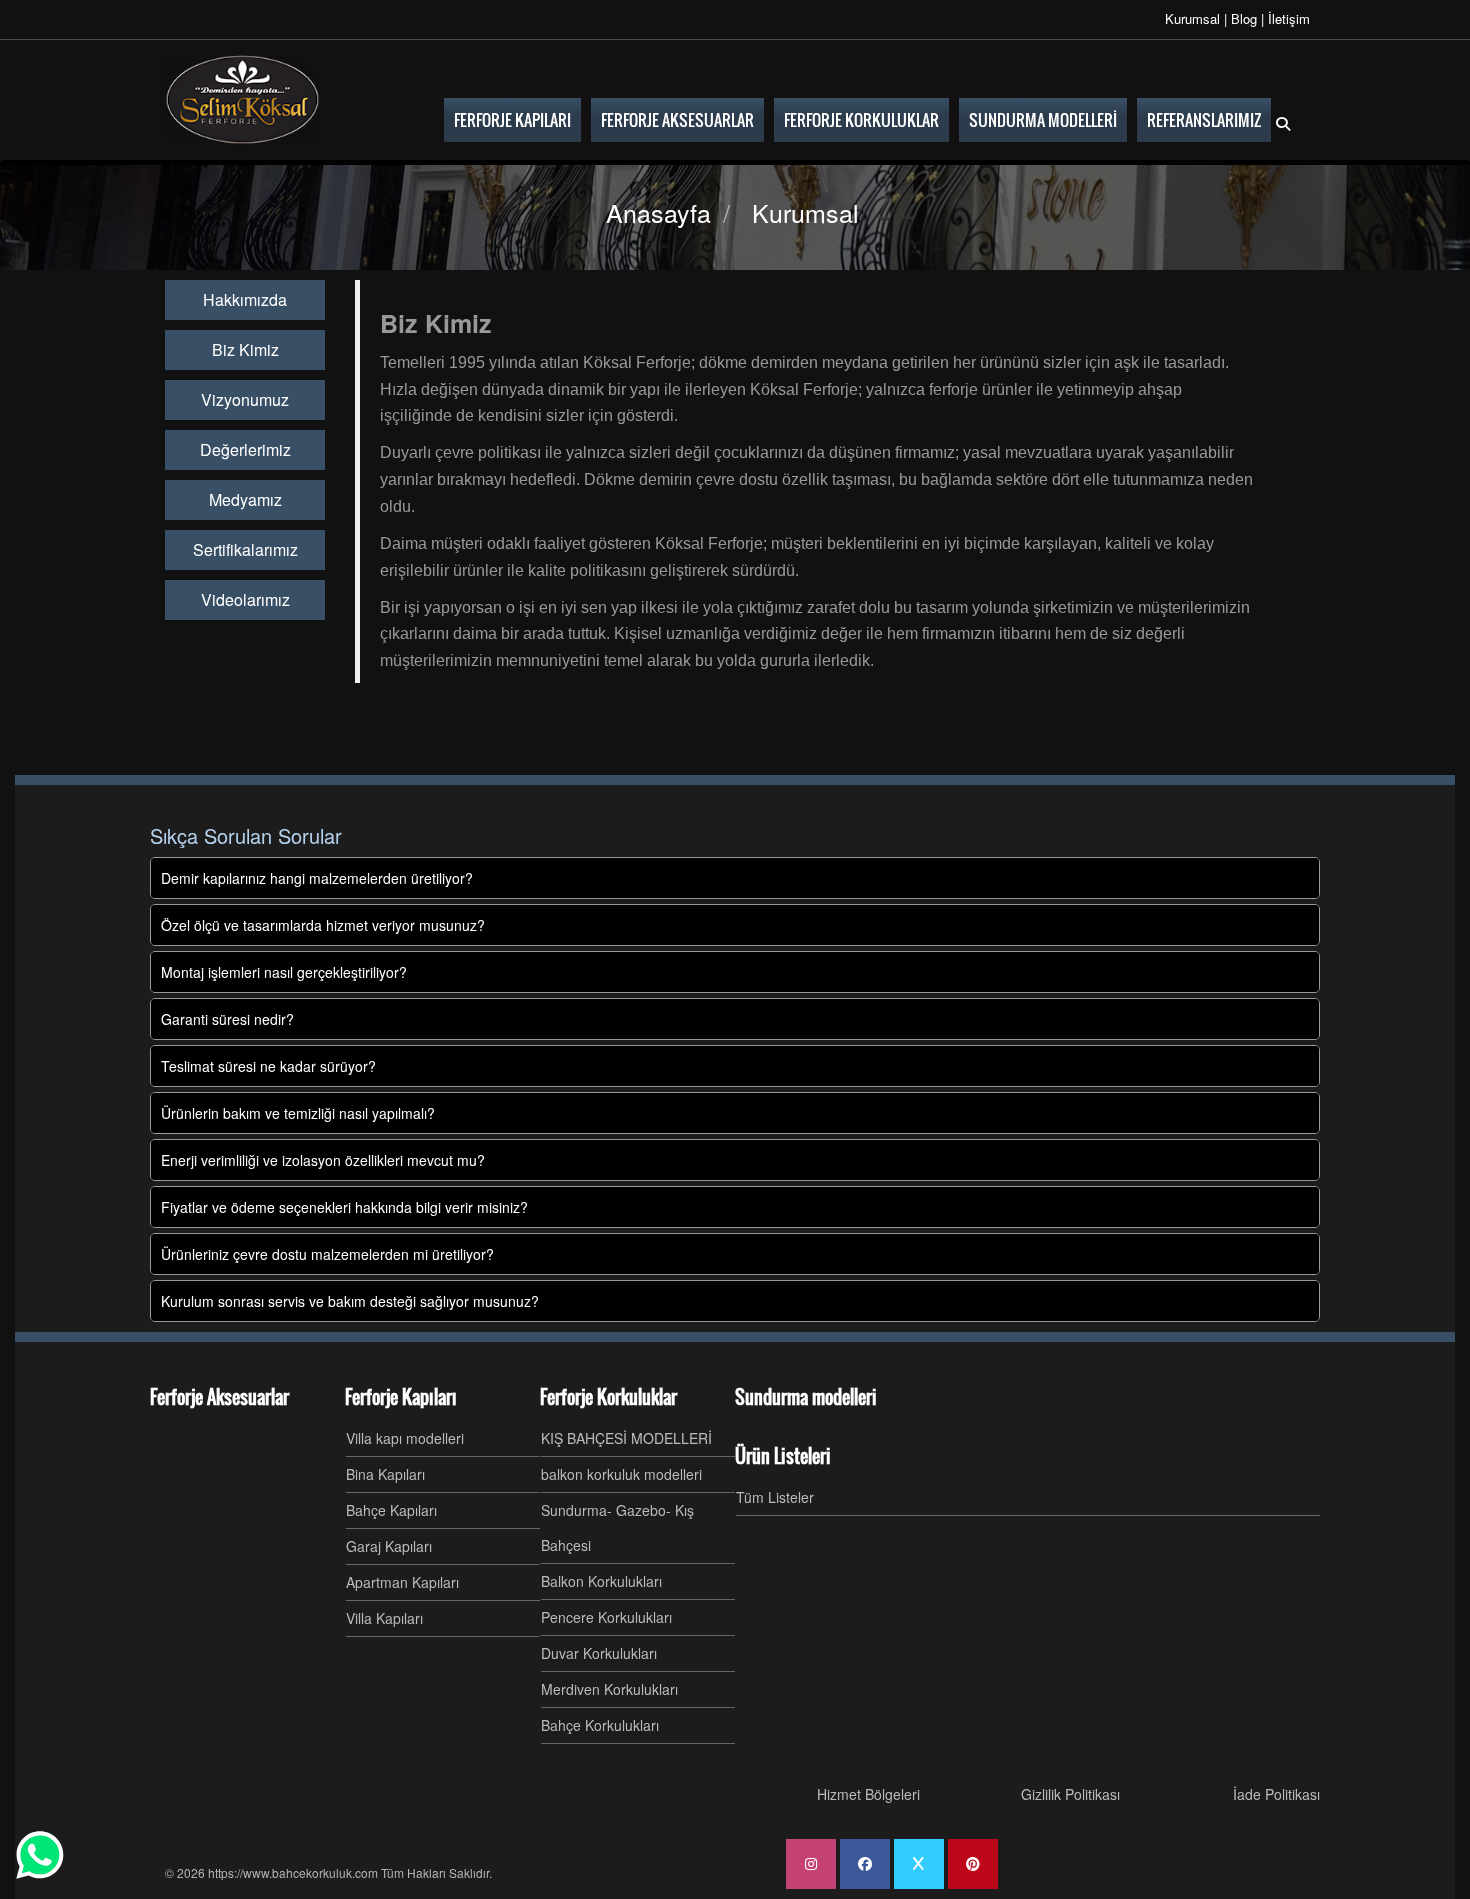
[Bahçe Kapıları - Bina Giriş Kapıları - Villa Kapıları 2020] (242, 100)
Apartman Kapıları (402, 1582)
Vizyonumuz (245, 399)
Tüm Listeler (775, 1497)
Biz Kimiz (245, 349)
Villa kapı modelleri (405, 1438)
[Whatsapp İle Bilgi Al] (40, 1855)
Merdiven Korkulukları (609, 1689)
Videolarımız (245, 599)
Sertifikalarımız (245, 549)
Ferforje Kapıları (401, 1397)
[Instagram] (811, 1864)
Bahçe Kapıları (391, 1510)
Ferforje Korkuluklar (608, 1397)
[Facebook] (865, 1864)
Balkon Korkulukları (601, 1581)
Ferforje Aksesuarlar (219, 1397)
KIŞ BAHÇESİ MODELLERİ (626, 1438)
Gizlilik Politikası (1070, 1794)
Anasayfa (658, 212)
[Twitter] (919, 1864)
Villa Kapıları (384, 1618)
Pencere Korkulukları (606, 1617)
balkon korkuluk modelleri (621, 1474)
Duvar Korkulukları (599, 1653)
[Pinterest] (973, 1864)
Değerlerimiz (245, 449)
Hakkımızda (245, 299)
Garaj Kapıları (389, 1546)
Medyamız (245, 499)
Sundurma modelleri (806, 1397)
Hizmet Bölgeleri (868, 1794)
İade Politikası (1276, 1794)
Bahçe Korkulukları (600, 1725)
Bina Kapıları (385, 1474)
